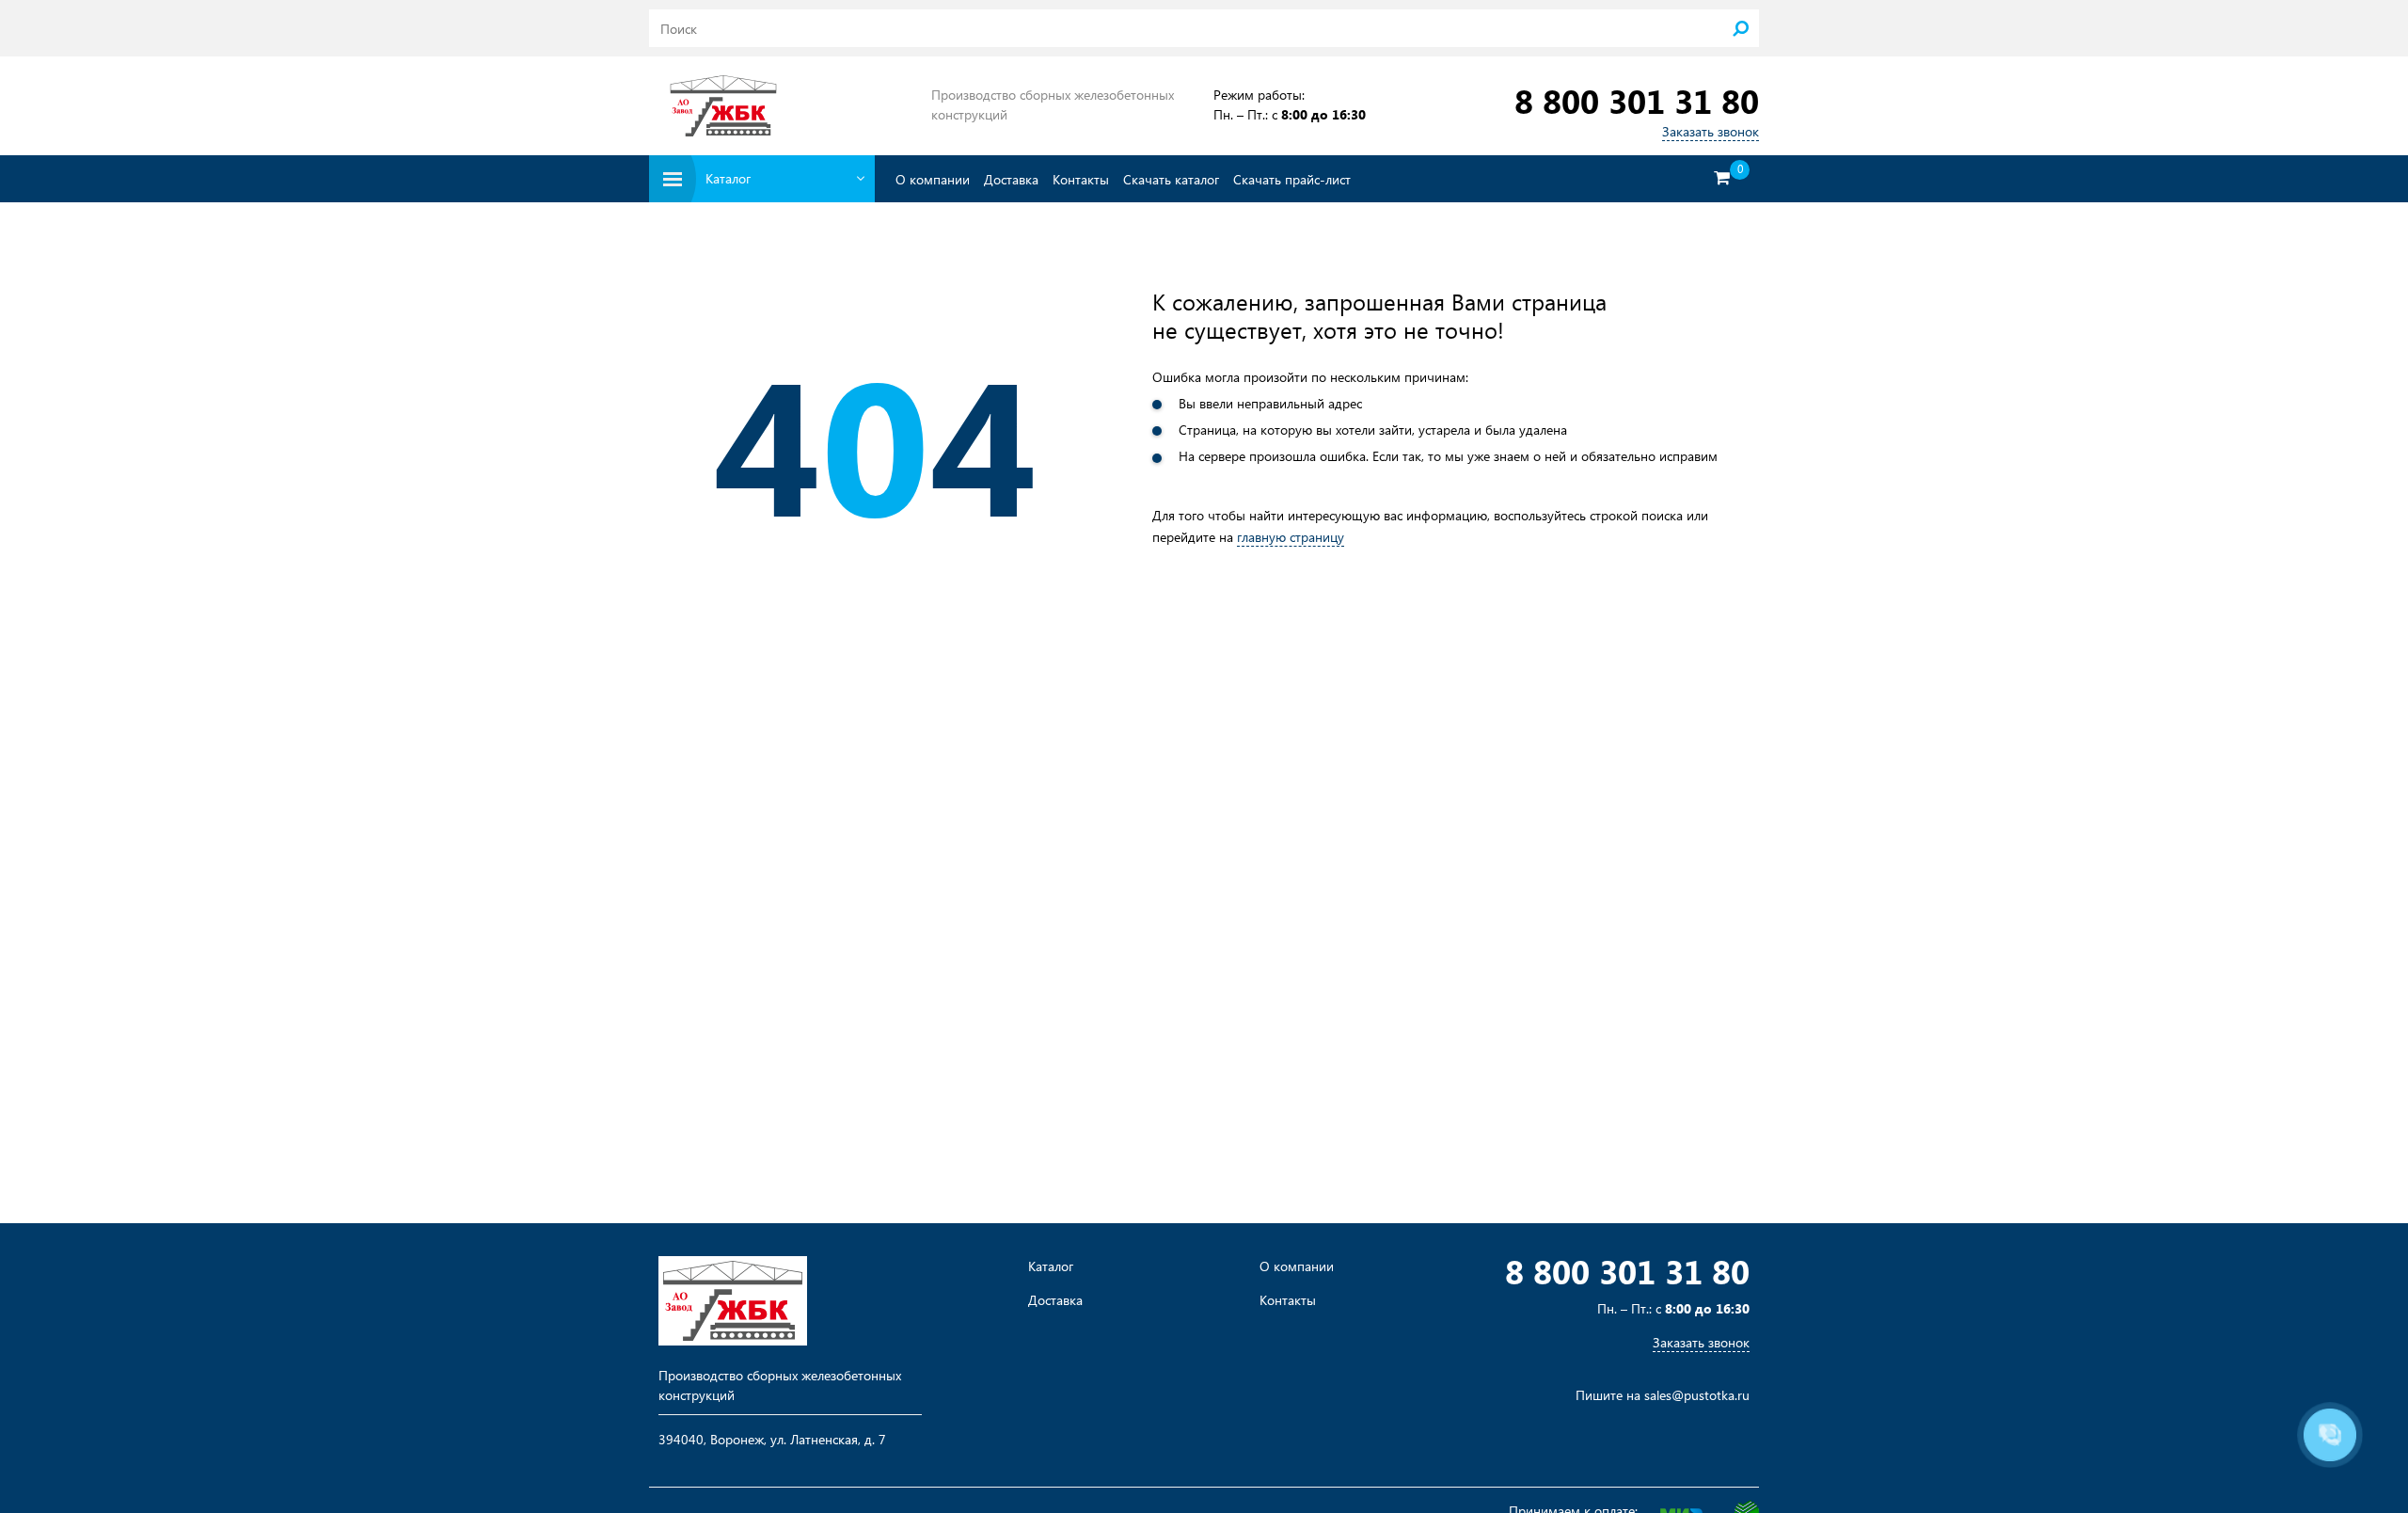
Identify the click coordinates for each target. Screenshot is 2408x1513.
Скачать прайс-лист (1292, 179)
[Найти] (1740, 28)
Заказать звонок (1711, 131)
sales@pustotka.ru (1697, 1395)
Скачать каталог (1171, 179)
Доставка (1011, 179)
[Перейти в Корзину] (1721, 178)
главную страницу (1291, 537)
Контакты (1081, 179)
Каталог (1051, 1266)
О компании (933, 179)
